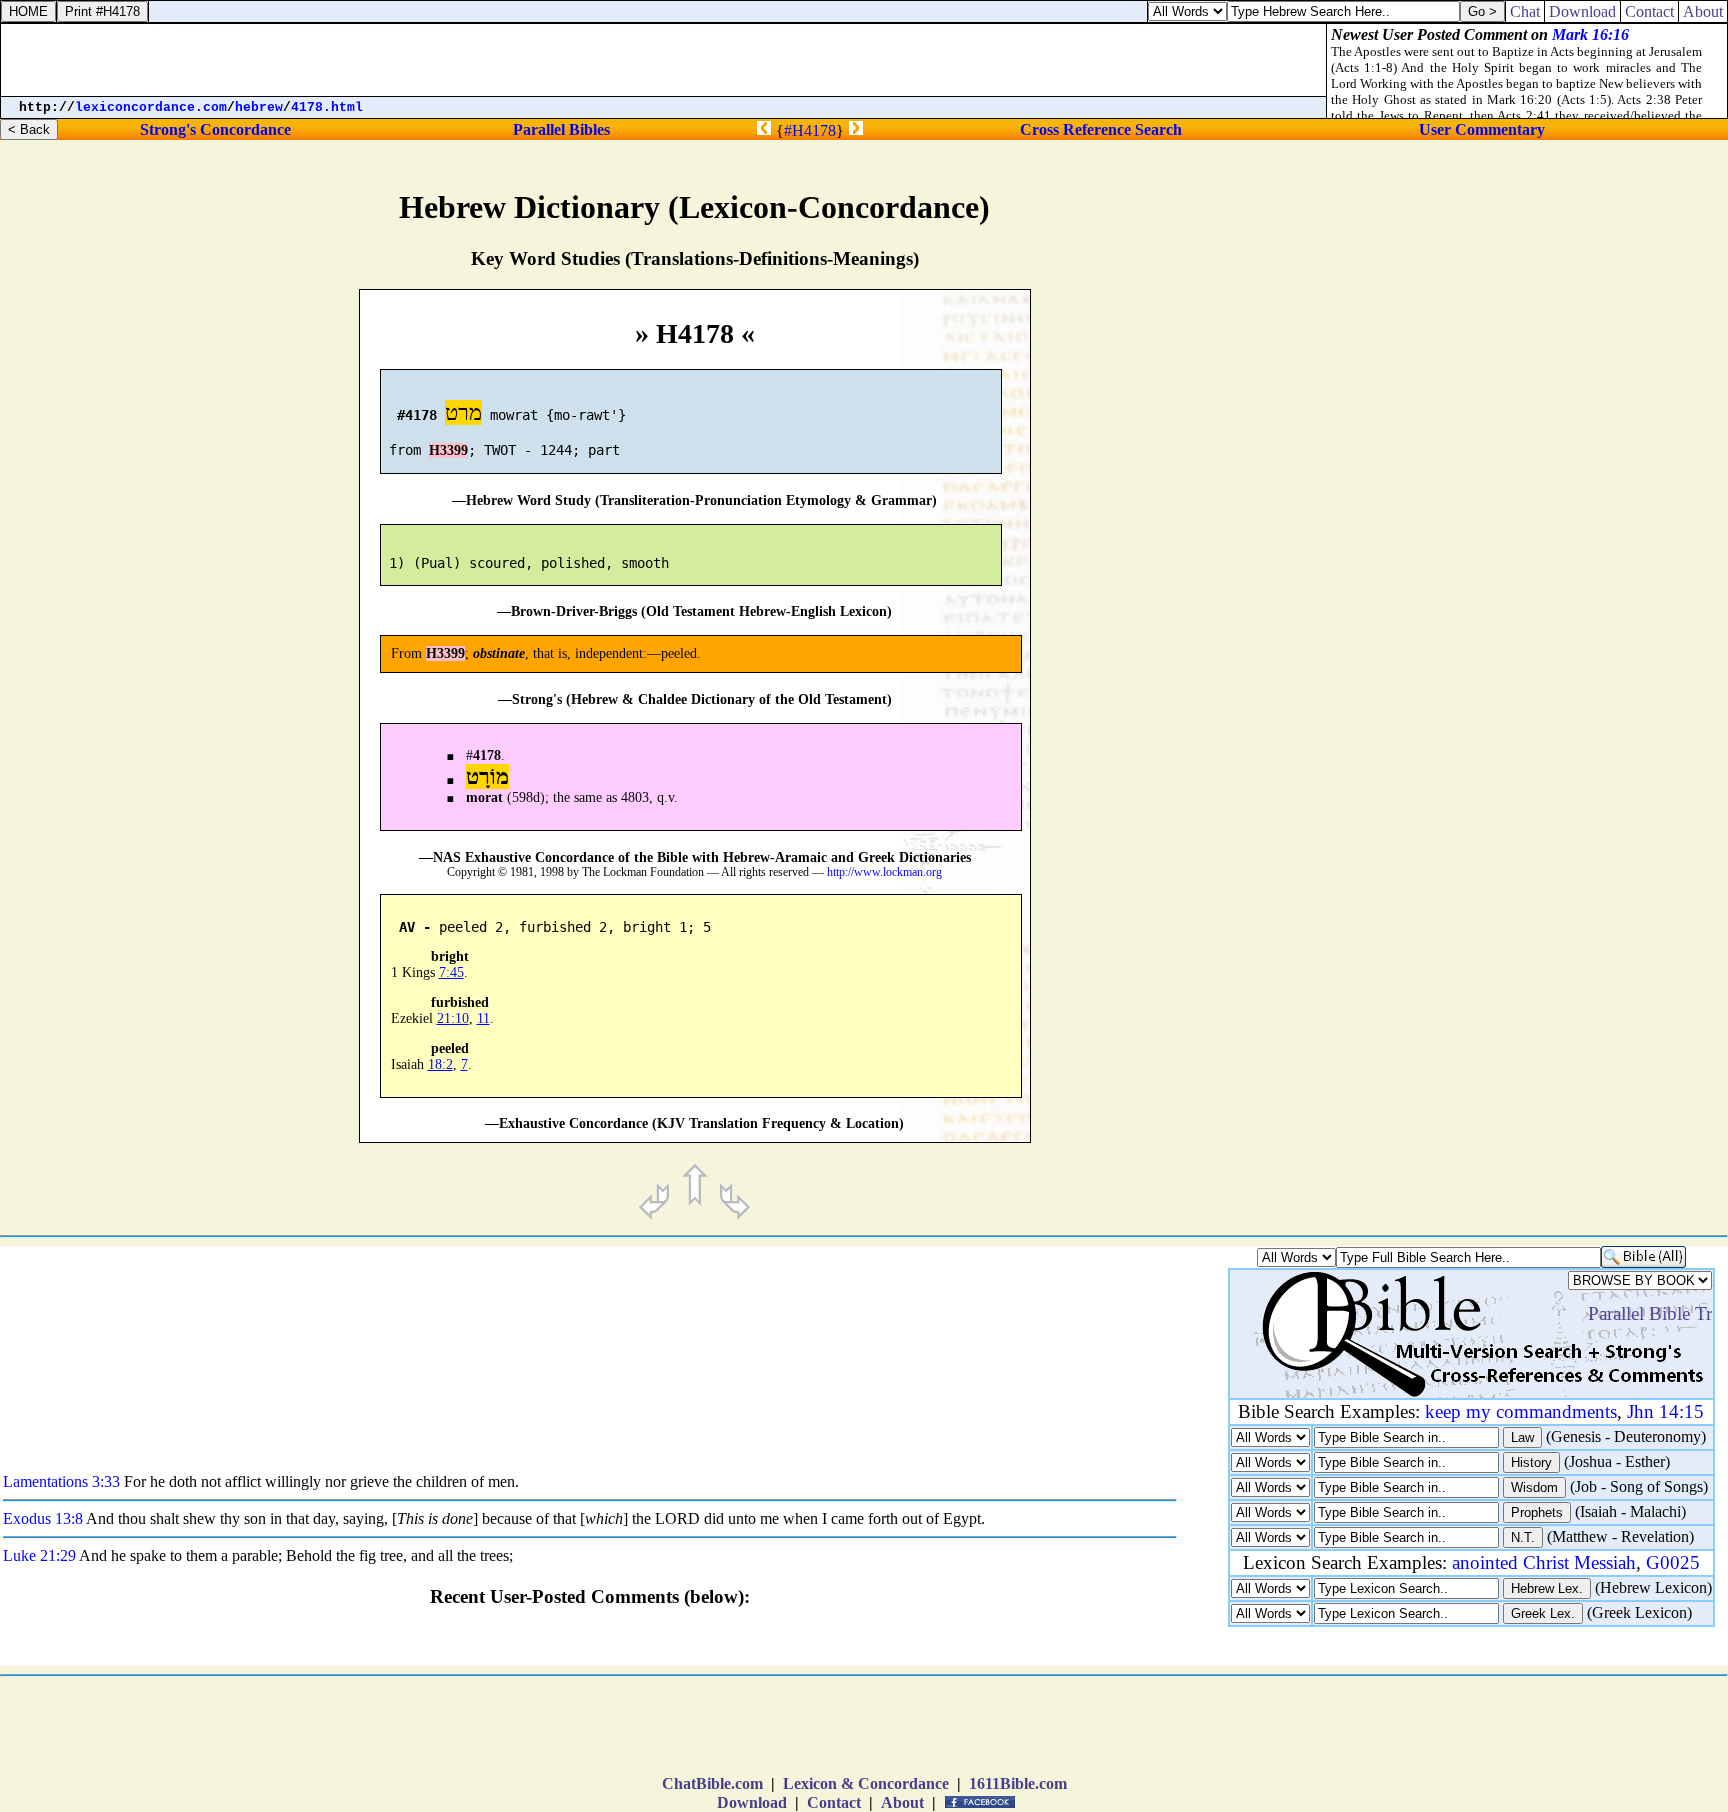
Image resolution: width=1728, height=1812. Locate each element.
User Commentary (1482, 129)
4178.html (327, 107)
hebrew (259, 107)
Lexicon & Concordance (866, 1783)
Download (752, 1802)
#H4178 (810, 130)
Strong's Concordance (215, 129)
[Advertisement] (1559, 846)
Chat (1525, 11)
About (902, 1802)
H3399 (448, 450)
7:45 (451, 972)
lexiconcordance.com (151, 107)
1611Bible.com (1018, 1783)
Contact (834, 1802)
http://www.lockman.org (884, 872)
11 (483, 1018)
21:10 (453, 1018)
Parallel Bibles (561, 129)
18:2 (440, 1064)
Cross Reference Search (1101, 129)
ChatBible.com (712, 1783)
